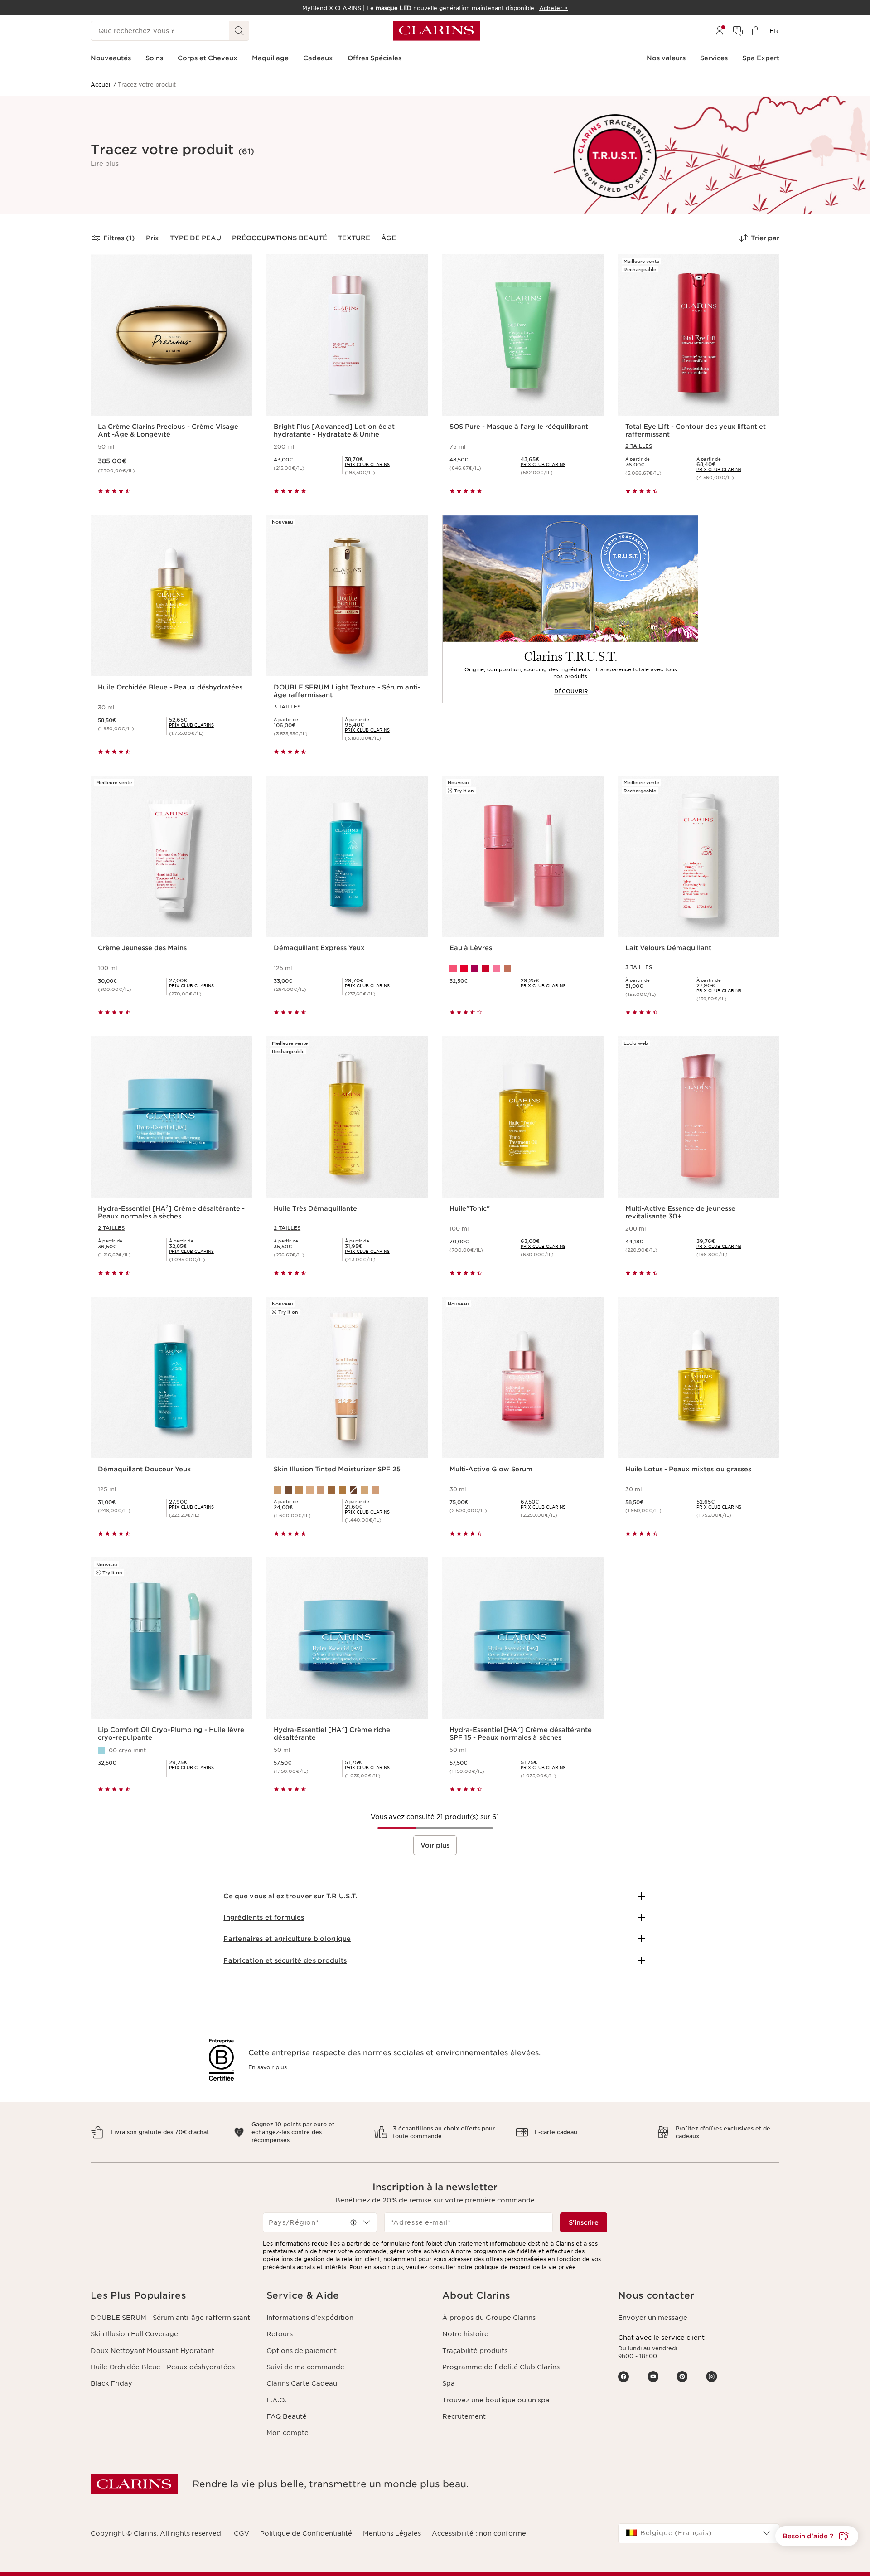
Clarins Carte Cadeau (302, 2383)
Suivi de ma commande (305, 2367)
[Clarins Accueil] (437, 31)
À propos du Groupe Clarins (489, 2318)
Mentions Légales (392, 2533)
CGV (242, 2533)
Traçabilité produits (475, 2351)
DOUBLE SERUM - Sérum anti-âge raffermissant (170, 2318)
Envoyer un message (653, 2318)
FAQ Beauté (287, 2416)
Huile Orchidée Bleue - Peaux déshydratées (163, 2367)
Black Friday (111, 2383)
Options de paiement (302, 2351)
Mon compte (288, 2433)
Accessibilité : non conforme (479, 2533)
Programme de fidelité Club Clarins (501, 2367)
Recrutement (464, 2416)
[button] (105, 164)
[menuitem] (720, 31)
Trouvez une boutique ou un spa (496, 2400)
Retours (280, 2334)
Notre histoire (465, 2334)
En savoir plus (268, 2067)
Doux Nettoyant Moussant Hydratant (152, 2351)
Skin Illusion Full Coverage (134, 2334)
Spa (449, 2383)
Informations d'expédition (310, 2318)
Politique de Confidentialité (306, 2533)
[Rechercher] (239, 31)
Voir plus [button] (435, 1845)
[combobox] (320, 2222)
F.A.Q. (276, 2400)
